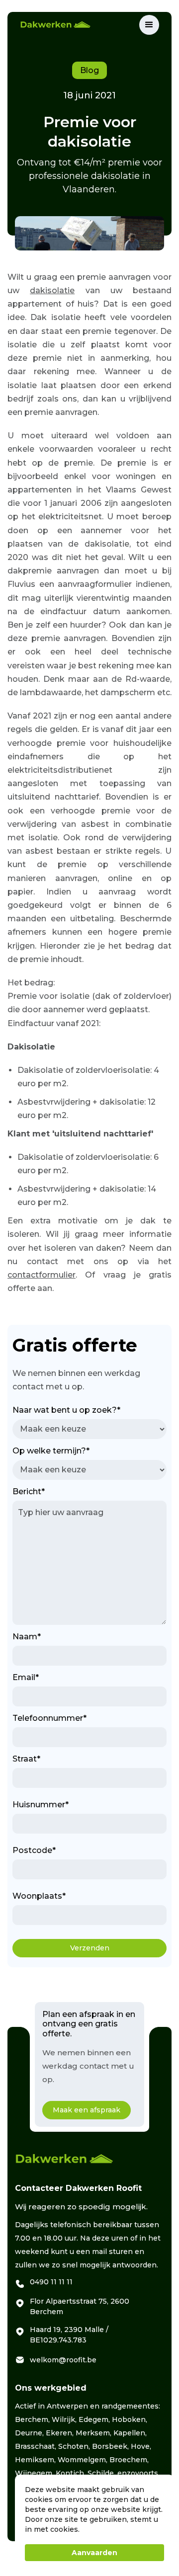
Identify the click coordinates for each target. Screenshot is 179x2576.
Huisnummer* (41, 1805)
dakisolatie (52, 290)
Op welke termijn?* (51, 1451)
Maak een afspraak (87, 2110)
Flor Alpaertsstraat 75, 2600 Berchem (80, 2306)
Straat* (26, 1759)
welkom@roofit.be (63, 2360)
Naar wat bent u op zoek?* (66, 1410)
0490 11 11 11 (51, 2282)
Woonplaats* (39, 1896)
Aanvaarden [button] (94, 2553)
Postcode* (34, 1850)
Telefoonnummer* (49, 1718)
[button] (149, 25)
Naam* (27, 1637)
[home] (80, 25)
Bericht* (29, 1491)
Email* (26, 1677)
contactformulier (42, 1275)
